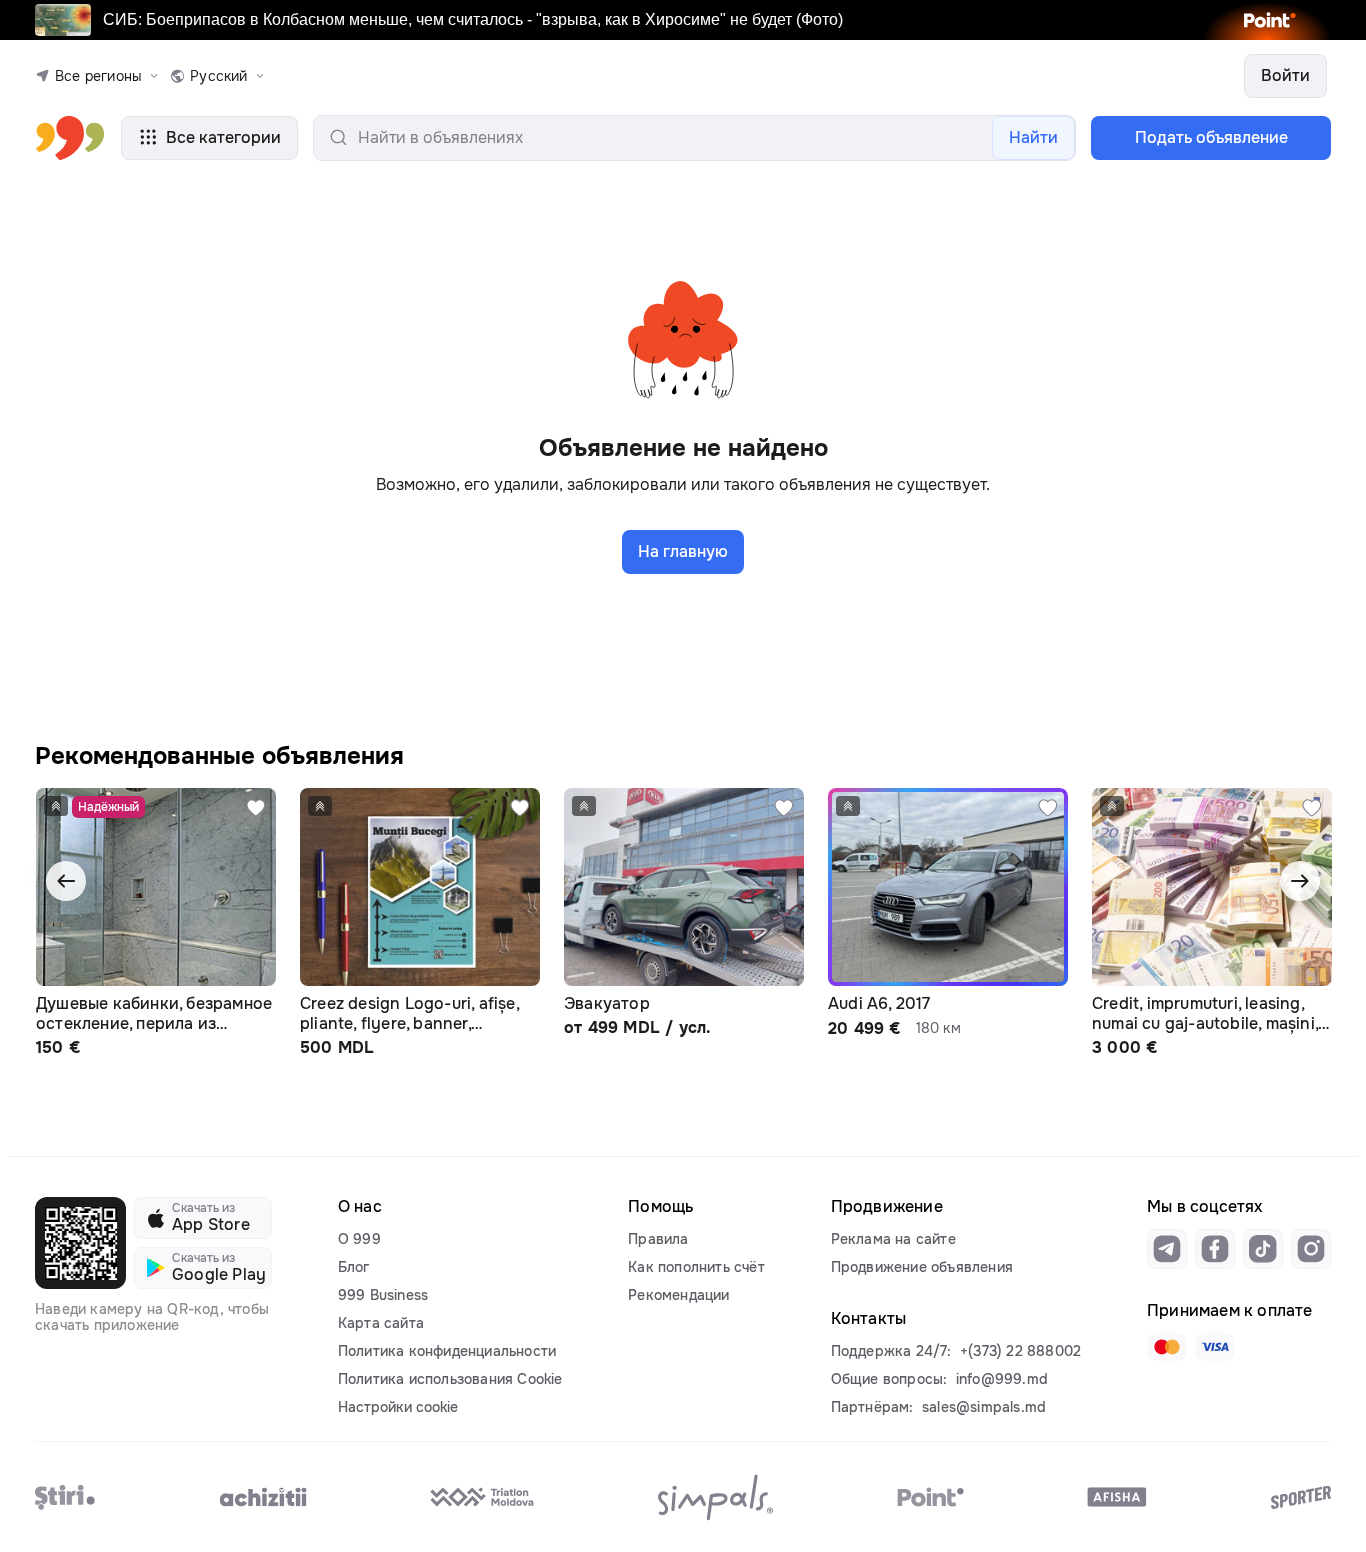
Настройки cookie (398, 1407)
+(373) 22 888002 (1020, 1351)
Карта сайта (381, 1323)
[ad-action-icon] (256, 808)
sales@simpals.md (984, 1407)
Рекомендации (678, 1295)
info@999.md (1002, 1379)
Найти (1033, 137)
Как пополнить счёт (696, 1267)
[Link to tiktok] (1263, 1249)
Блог (354, 1267)
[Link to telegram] (1167, 1249)
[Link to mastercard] (1167, 1347)
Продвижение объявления (922, 1267)
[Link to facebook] (1215, 1249)
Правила (658, 1239)
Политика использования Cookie (450, 1379)
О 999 (359, 1239)
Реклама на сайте (893, 1239)
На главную (683, 551)
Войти (1285, 75)
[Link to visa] (1215, 1347)
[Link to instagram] (1311, 1249)
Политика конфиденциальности (447, 1351)
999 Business (383, 1295)
